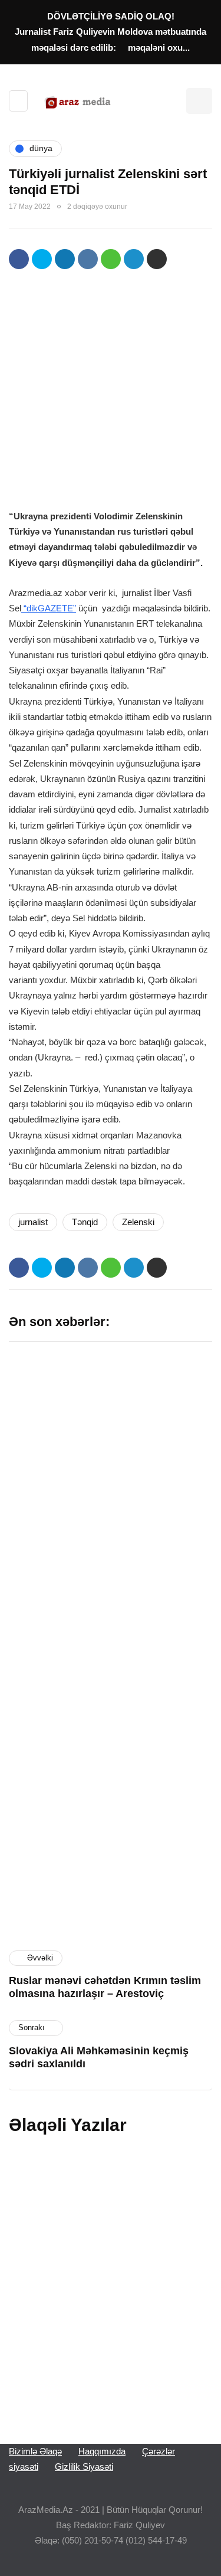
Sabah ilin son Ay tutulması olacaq (52, 1433)
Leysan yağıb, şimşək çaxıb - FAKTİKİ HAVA (57, 1585)
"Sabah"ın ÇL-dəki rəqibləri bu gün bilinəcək (53, 1731)
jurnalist (33, 1222)
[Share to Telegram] (134, 259)
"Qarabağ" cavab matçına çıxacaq (52, 1871)
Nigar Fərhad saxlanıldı (152, 1725)
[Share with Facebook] (19, 259)
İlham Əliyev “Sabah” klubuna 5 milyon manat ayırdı (163, 1439)
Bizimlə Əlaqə (35, 2451)
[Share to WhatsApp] (111, 259)
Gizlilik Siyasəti (84, 2467)
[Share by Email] (157, 259)
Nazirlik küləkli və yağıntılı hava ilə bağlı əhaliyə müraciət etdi (163, 1877)
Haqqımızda (102, 2451)
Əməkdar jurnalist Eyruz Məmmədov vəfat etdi (94, 2371)
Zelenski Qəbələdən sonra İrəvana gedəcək (97, 2274)
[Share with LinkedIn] (65, 259)
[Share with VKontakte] (88, 259)
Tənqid (85, 1222)
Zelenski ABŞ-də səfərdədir (99, 2186)
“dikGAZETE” (49, 608)
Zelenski (138, 1222)
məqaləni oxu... (159, 48)
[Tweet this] (42, 259)
